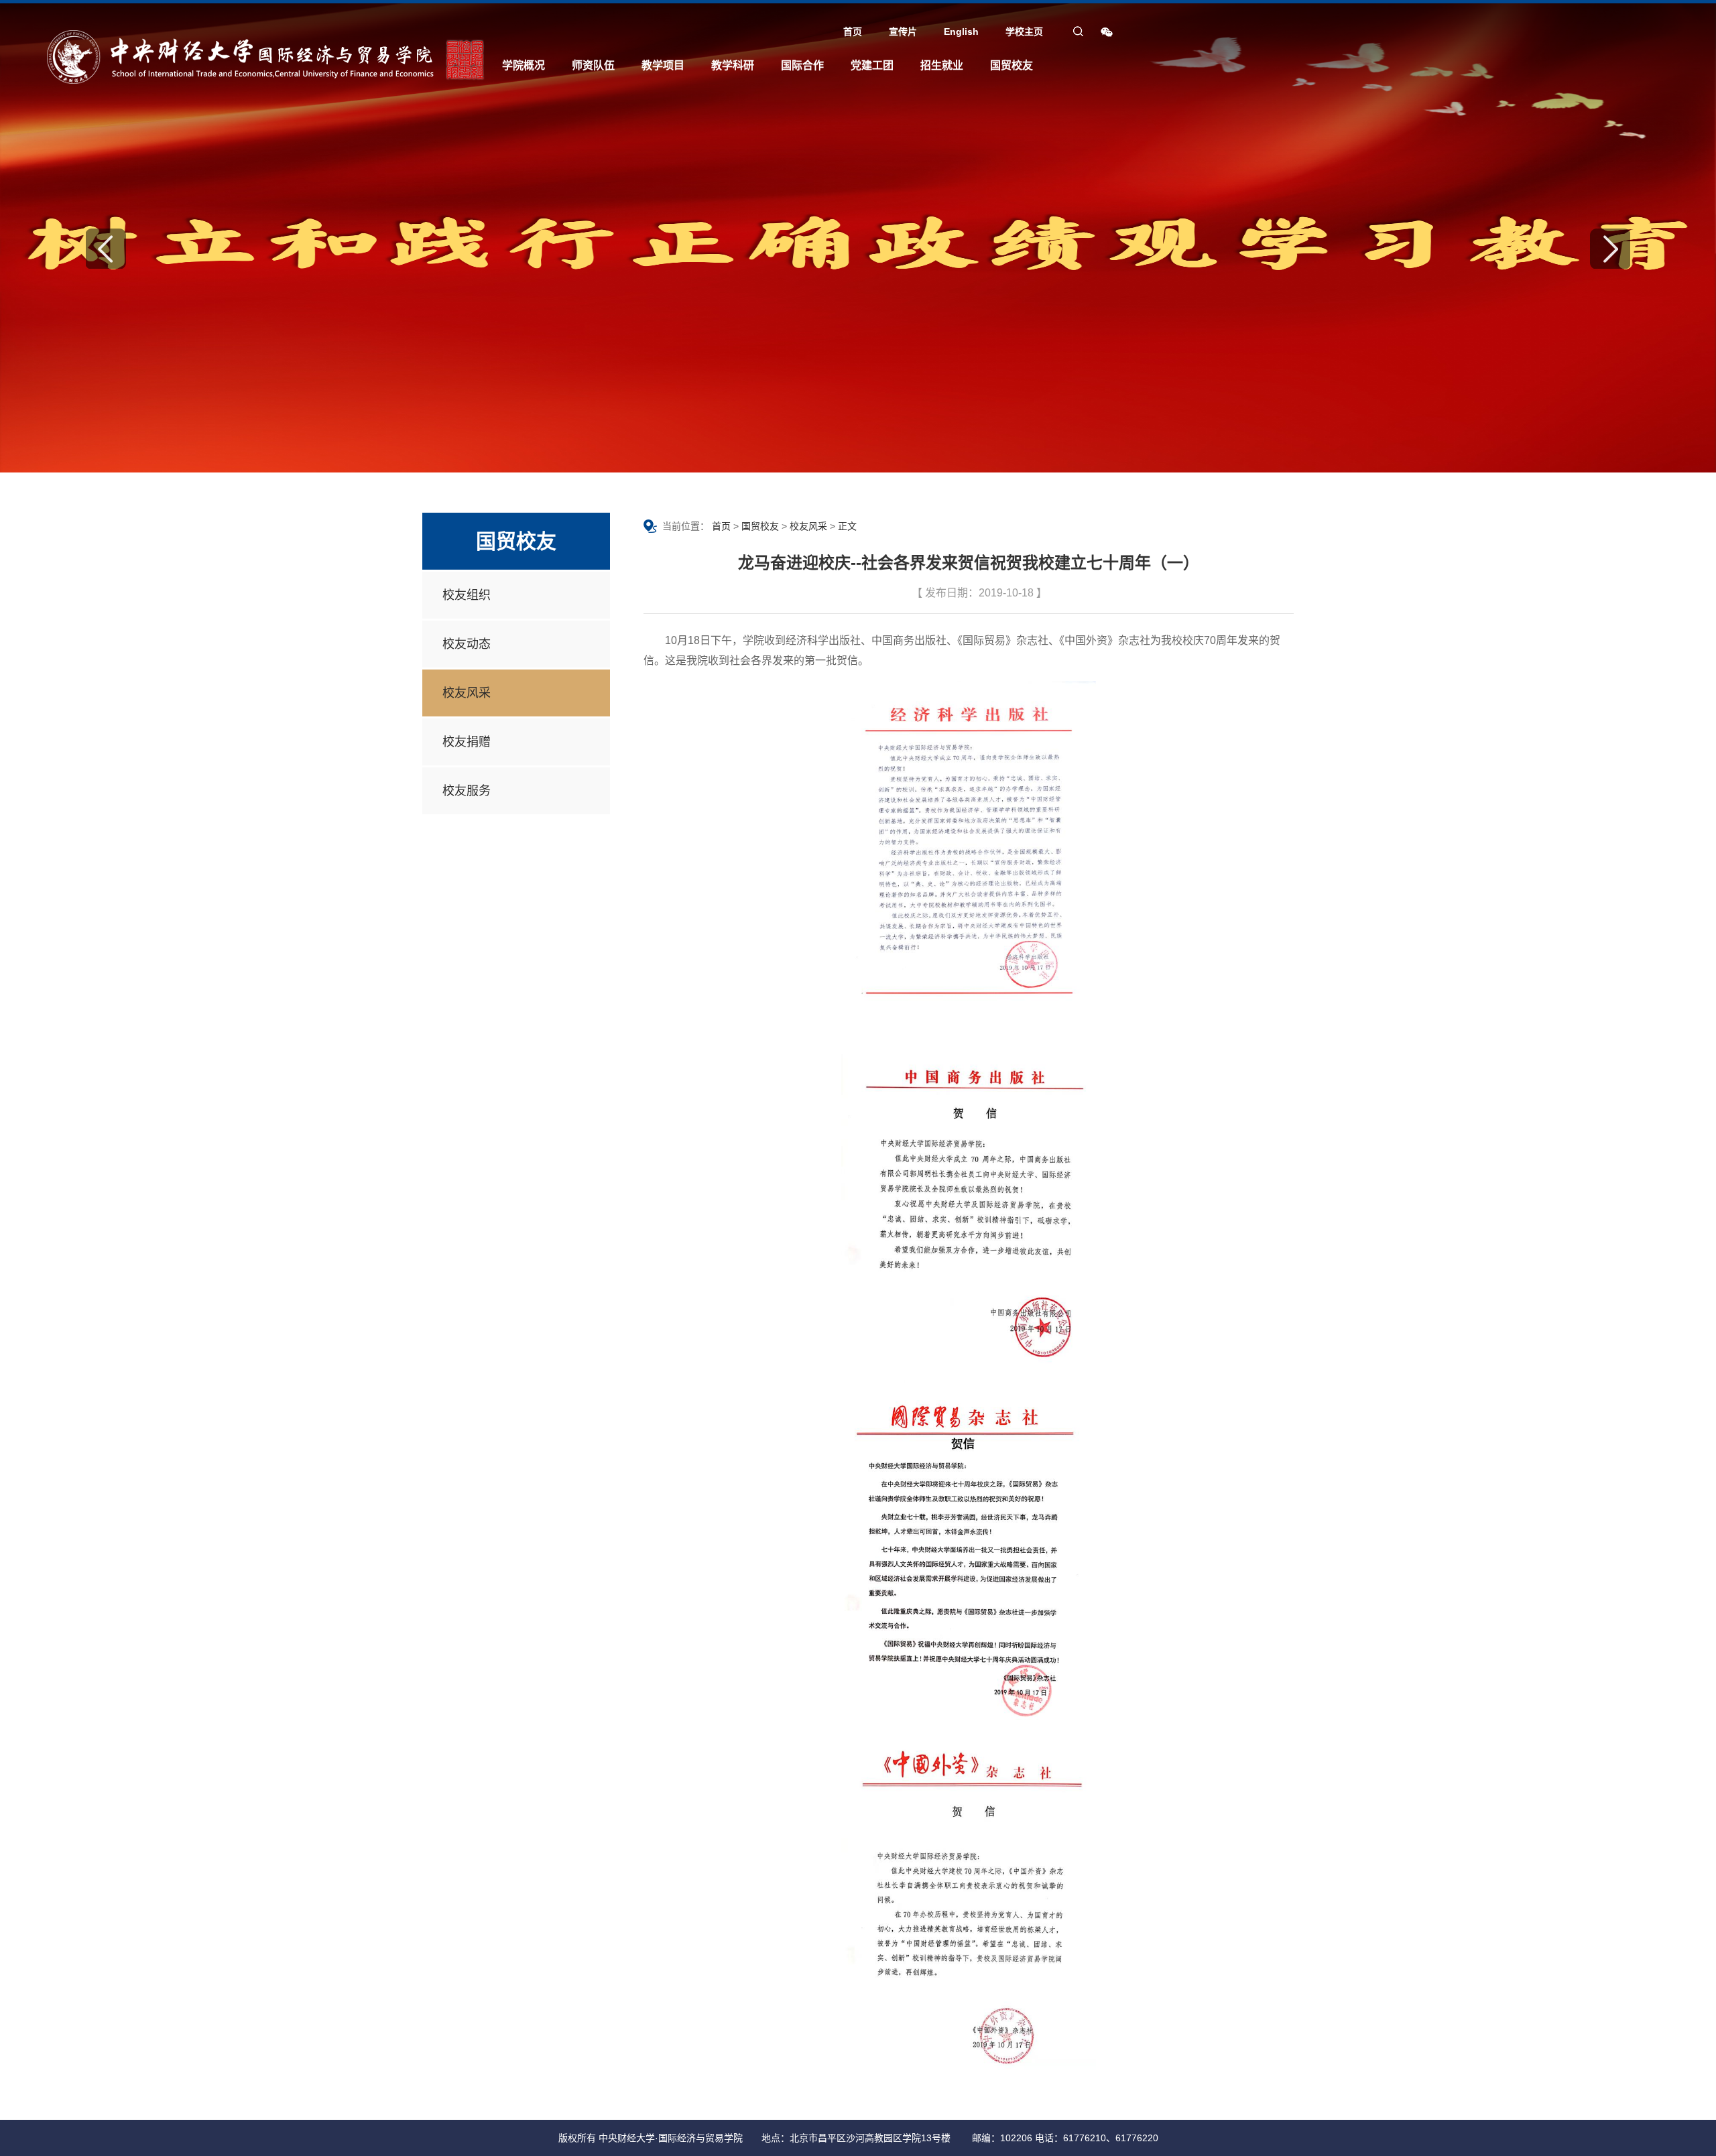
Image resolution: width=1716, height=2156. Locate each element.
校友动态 (467, 644)
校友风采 (467, 693)
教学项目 (663, 65)
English (961, 31)
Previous (106, 249)
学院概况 (524, 65)
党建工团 (872, 65)
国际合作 (802, 65)
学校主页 (1024, 31)
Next (1610, 249)
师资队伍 (593, 65)
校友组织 (467, 595)
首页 (853, 31)
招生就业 (942, 65)
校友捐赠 (467, 742)
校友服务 (467, 791)
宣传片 (903, 31)
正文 (847, 526)
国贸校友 (1012, 65)
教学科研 (733, 65)
